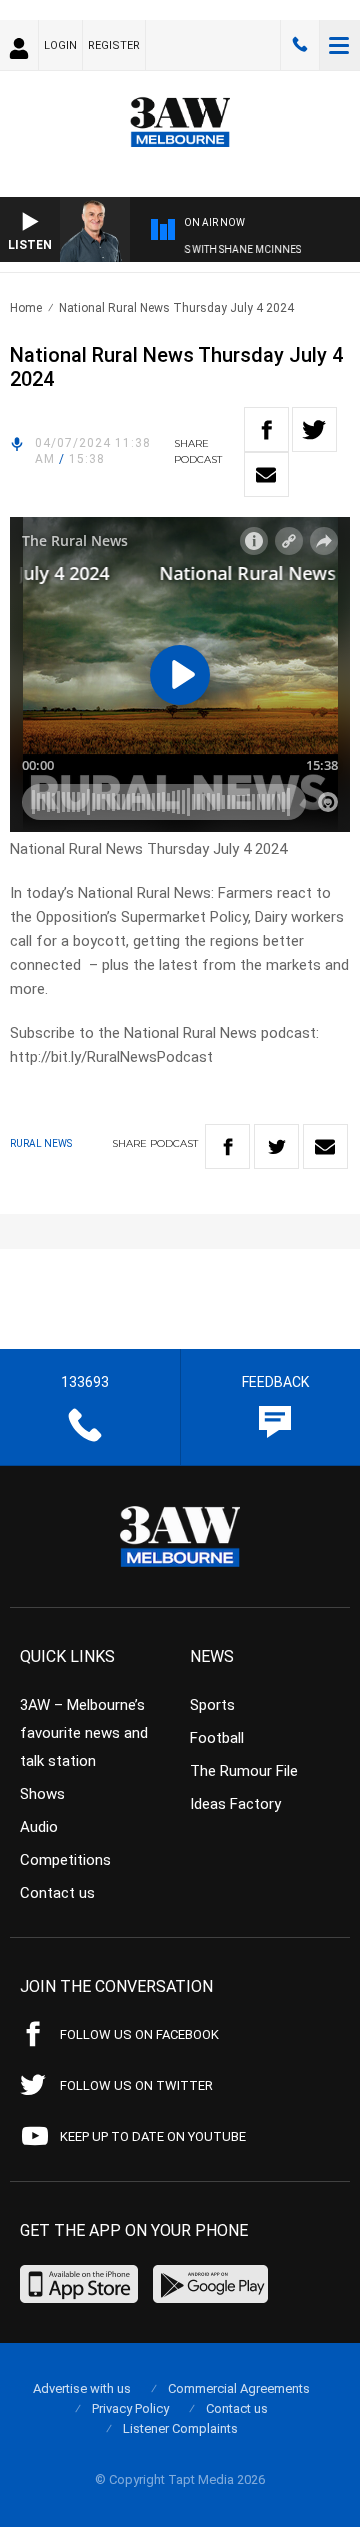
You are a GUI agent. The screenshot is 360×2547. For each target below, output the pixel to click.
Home (26, 308)
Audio (39, 1827)
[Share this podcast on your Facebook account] (266, 429)
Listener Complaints (180, 2428)
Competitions (65, 1860)
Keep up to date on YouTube (153, 2136)
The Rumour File (244, 1771)
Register (114, 45)
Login (60, 45)
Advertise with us (82, 2388)
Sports (212, 1705)
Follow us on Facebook (139, 2034)
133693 (300, 45)
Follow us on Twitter (136, 2085)
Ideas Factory (235, 1804)
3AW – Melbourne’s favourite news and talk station (84, 1733)
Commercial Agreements (239, 2388)
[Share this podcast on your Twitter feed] (314, 429)
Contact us (57, 1893)
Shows (42, 1794)
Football (217, 1738)
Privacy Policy (130, 2408)
